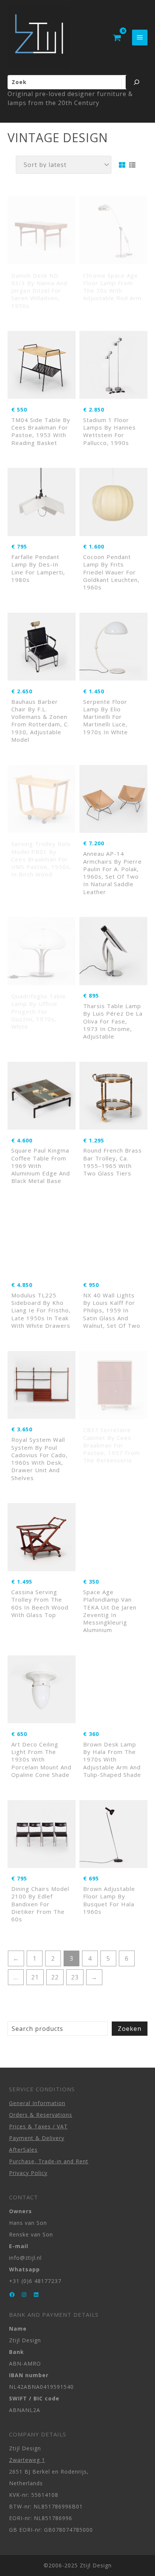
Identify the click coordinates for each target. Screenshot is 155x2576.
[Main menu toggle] (140, 37)
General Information (37, 2103)
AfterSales (23, 2150)
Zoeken (130, 2029)
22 (55, 1977)
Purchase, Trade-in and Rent (49, 2161)
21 (35, 1977)
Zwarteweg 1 (27, 2460)
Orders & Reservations (41, 2115)
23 (75, 1977)
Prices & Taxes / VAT (38, 2126)
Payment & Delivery (37, 2138)
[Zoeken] (137, 82)
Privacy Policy (28, 2173)
